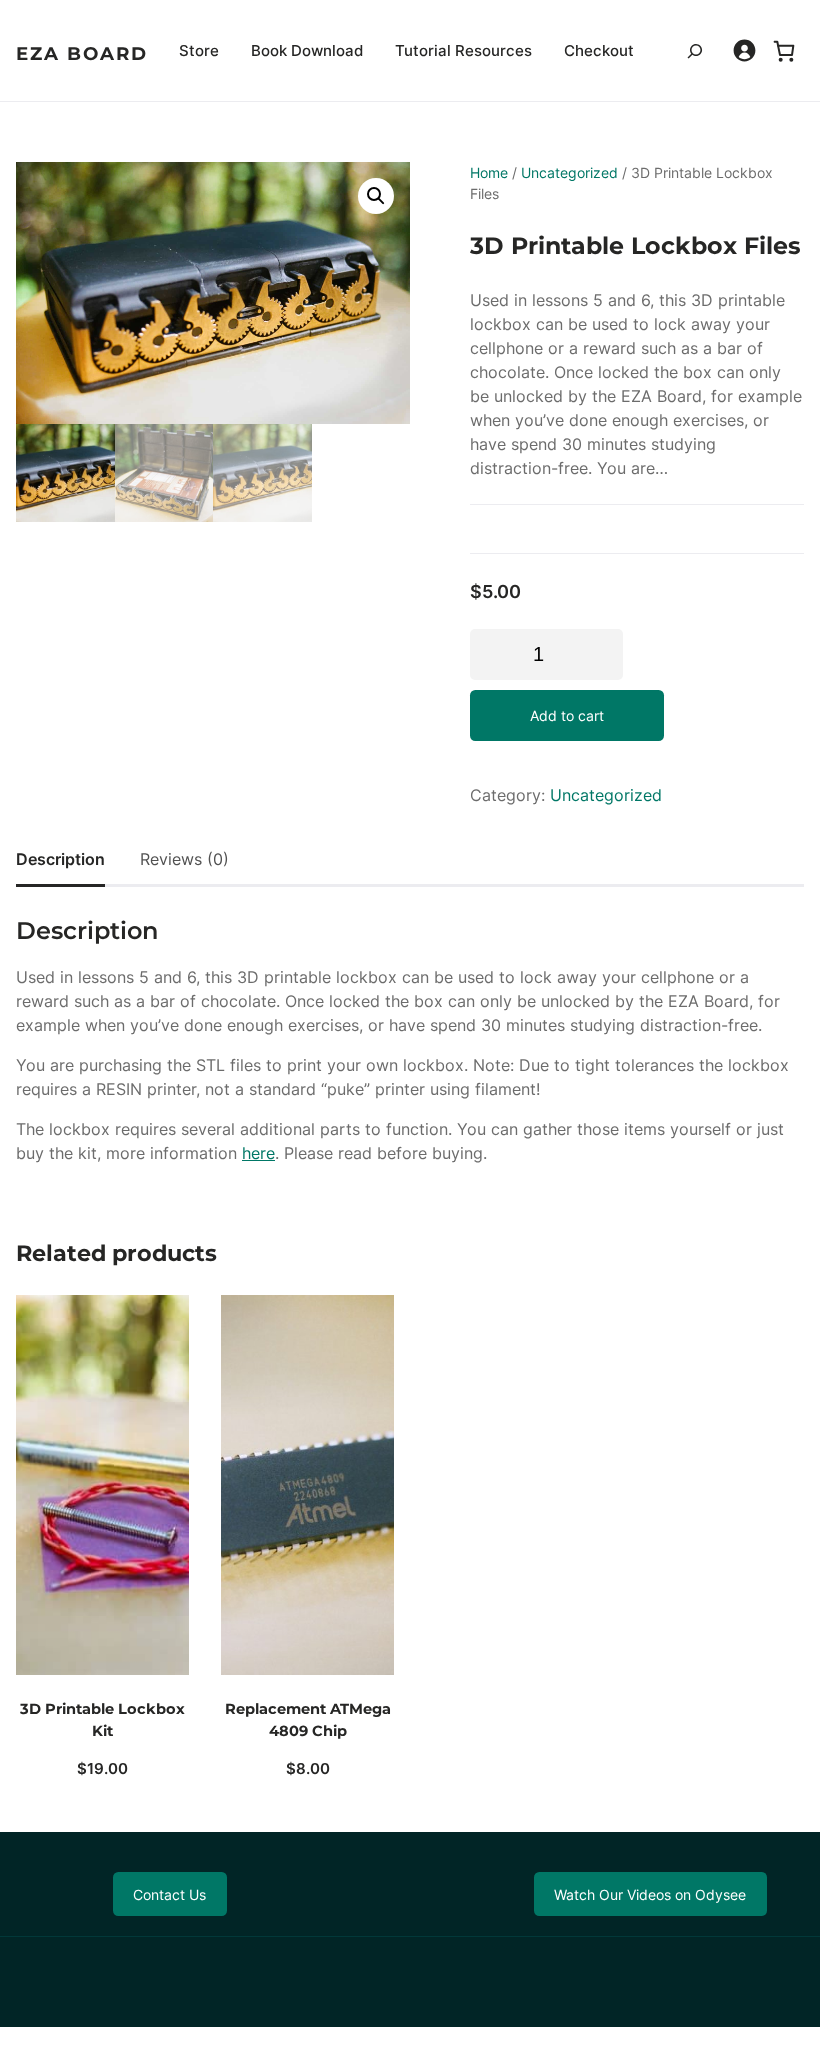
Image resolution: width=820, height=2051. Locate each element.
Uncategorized (569, 172)
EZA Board (82, 53)
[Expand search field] (695, 50)
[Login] (744, 50)
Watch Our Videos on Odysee (650, 1894)
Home (489, 172)
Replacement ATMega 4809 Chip (308, 1720)
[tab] (60, 859)
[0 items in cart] (784, 51)
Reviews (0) (184, 859)
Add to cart (567, 715)
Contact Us (169, 1894)
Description (60, 859)
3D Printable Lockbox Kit (102, 1720)
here (258, 1153)
